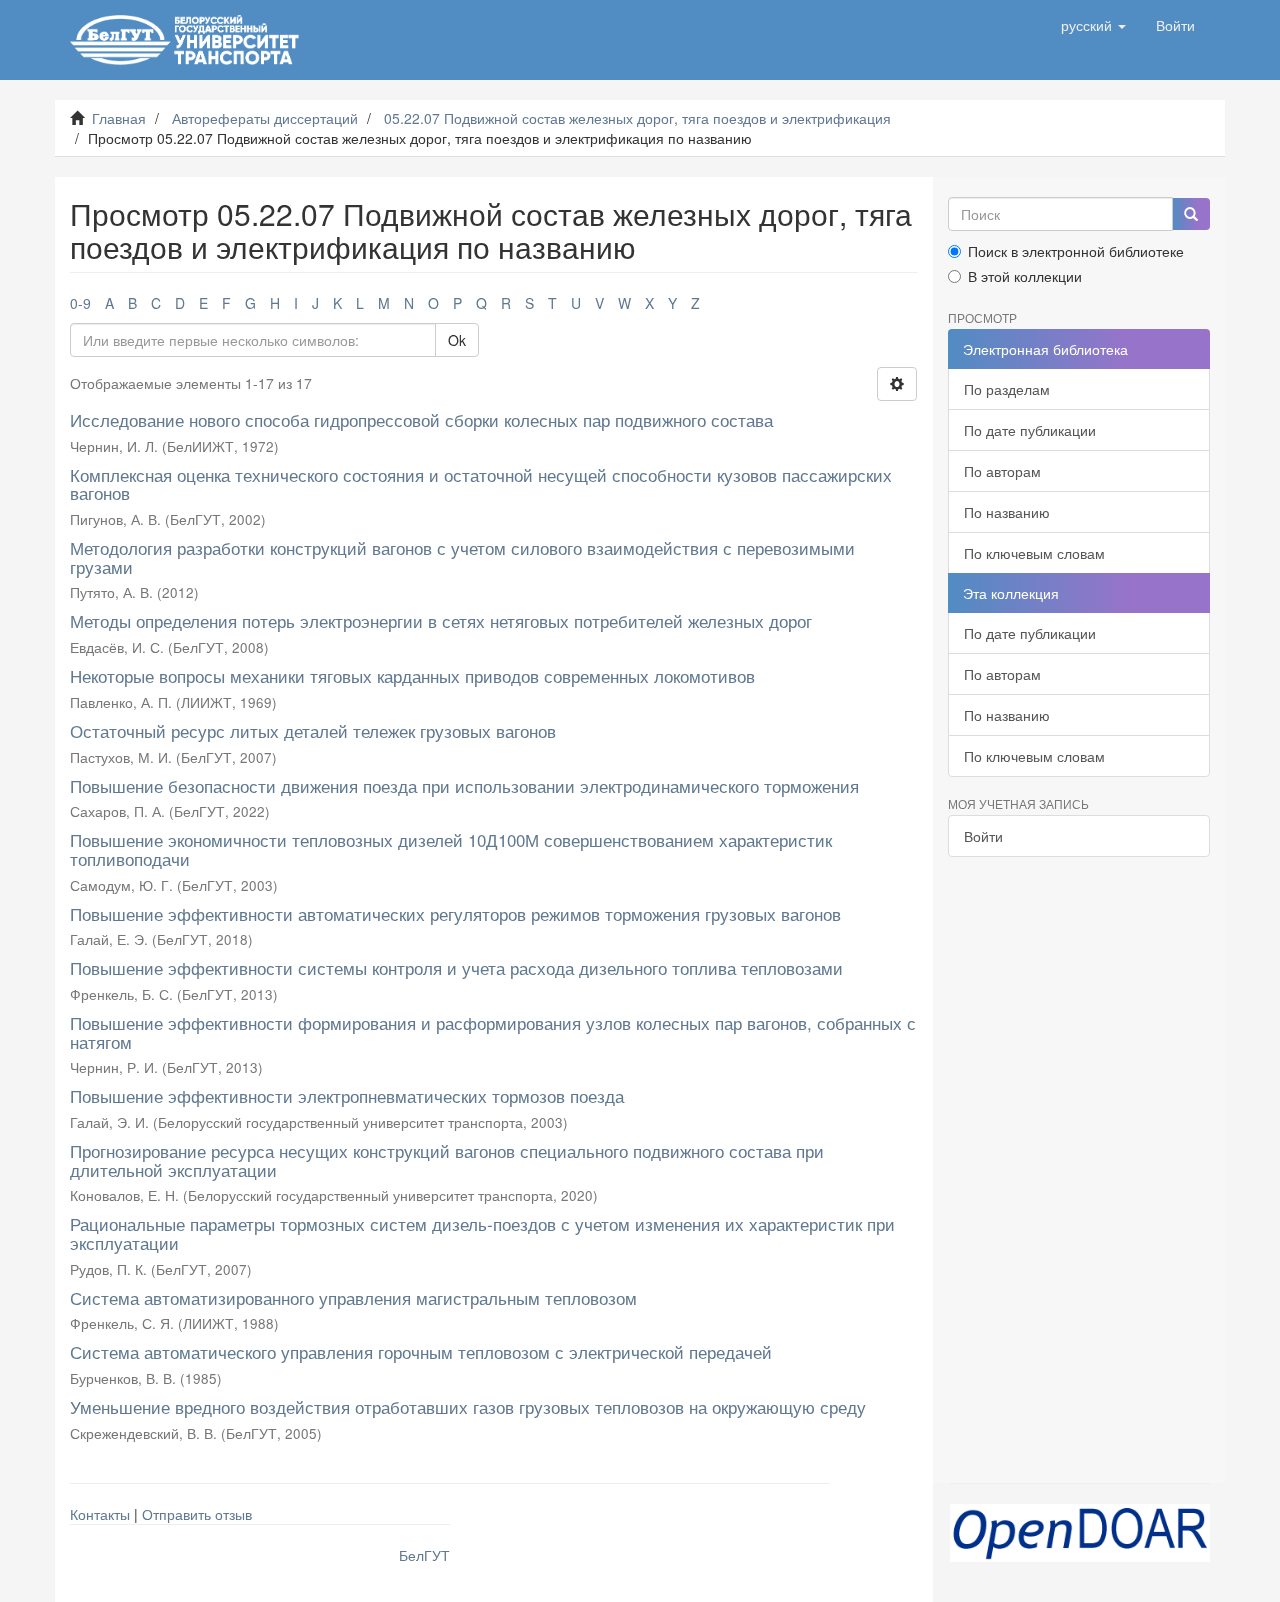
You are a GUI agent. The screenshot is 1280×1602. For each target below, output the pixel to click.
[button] (1093, 25)
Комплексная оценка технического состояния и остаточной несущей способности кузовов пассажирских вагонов (481, 484)
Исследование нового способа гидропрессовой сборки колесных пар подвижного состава (421, 419)
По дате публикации (1030, 430)
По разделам (1007, 389)
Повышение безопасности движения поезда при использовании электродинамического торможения (464, 785)
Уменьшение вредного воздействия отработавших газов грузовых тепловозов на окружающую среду (468, 1406)
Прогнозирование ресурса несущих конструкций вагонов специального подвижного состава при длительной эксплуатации (447, 1160)
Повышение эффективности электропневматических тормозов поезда (347, 1095)
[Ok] (1191, 214)
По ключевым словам (1034, 553)
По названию (1007, 512)
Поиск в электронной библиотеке (1076, 251)
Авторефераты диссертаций (265, 118)
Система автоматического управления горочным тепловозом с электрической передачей (421, 1351)
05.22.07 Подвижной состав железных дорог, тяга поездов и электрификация (637, 118)
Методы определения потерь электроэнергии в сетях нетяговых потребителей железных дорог (441, 620)
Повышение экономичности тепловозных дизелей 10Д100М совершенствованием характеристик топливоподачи (451, 849)
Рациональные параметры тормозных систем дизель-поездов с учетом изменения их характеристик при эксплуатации (482, 1233)
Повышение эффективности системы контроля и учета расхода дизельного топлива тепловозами (456, 967)
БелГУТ (424, 1555)
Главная (119, 118)
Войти (983, 836)
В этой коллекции (1025, 276)
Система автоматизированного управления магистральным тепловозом (353, 1297)
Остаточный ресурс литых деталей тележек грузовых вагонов (313, 730)
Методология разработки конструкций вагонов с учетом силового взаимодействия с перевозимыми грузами (462, 557)
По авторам (1002, 471)
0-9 (80, 303)
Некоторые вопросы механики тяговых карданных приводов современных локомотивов (412, 675)
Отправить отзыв (197, 1514)
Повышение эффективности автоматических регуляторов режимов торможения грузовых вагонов (455, 913)
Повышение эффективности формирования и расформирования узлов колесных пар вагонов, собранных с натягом (493, 1032)
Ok (457, 340)
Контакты (100, 1514)
